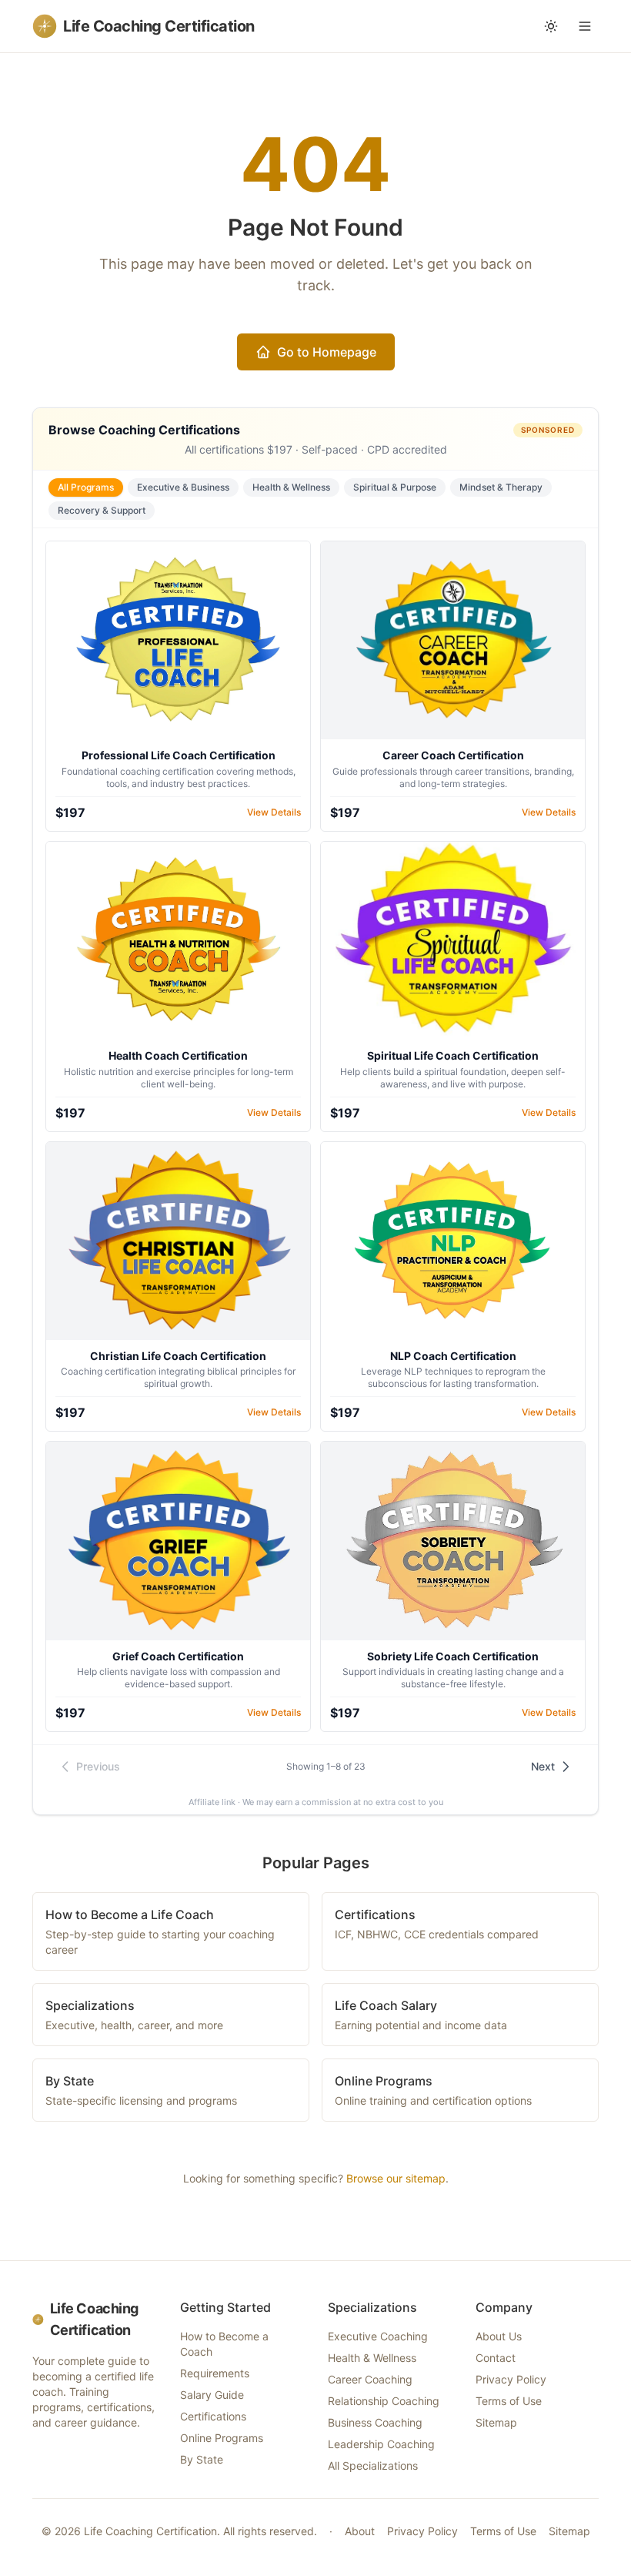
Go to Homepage (327, 352)
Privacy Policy (511, 2379)
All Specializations (373, 2465)
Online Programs (222, 2438)
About (360, 2531)
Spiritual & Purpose (395, 487)
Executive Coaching (378, 2336)
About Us (499, 2336)
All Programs (86, 487)
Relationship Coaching (384, 2401)
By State (202, 2459)
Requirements (215, 2373)
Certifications (213, 2416)
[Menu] (585, 26)
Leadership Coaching (381, 2444)
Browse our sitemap (396, 2178)
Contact (496, 2358)
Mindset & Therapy (501, 487)
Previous (98, 1766)
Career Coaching (370, 2379)
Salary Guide (212, 2395)
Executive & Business (183, 487)
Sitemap (496, 2422)
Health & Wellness (291, 487)
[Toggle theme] (551, 26)
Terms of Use (509, 2401)
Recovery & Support (102, 510)
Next (543, 1766)
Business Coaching (375, 2422)
